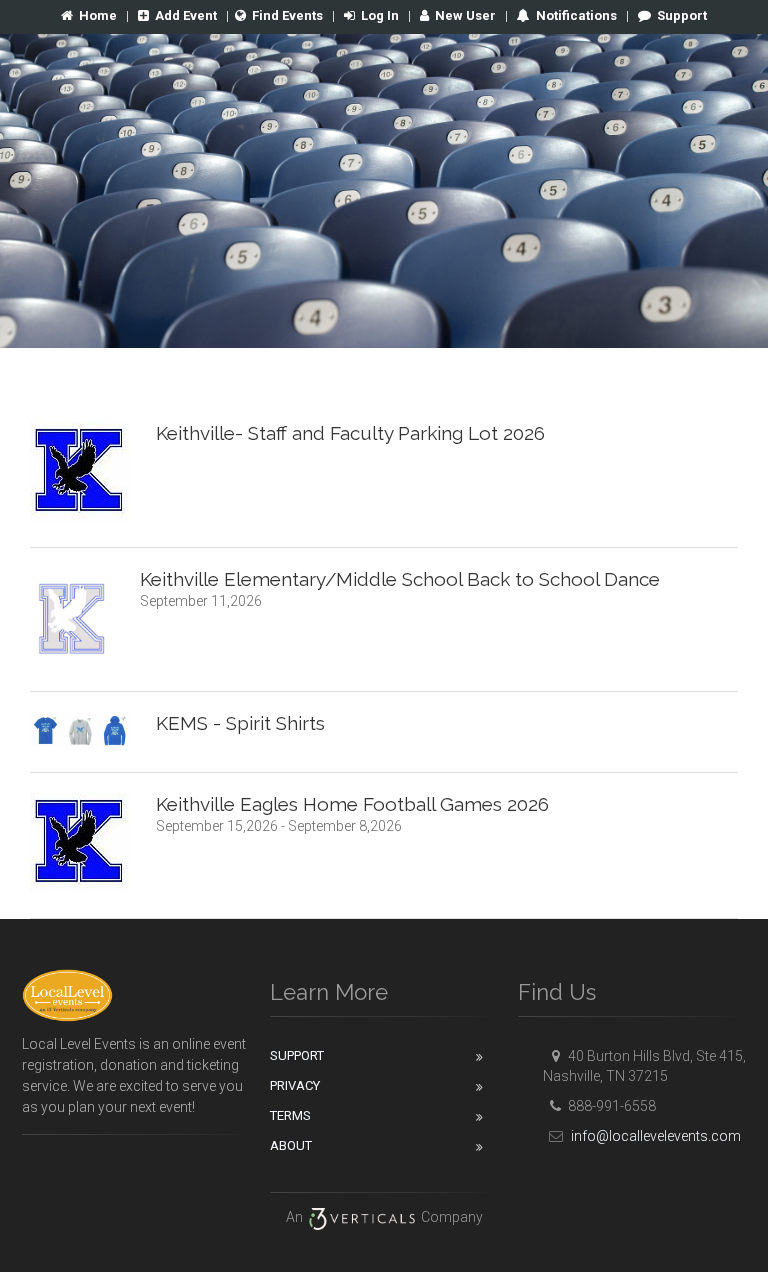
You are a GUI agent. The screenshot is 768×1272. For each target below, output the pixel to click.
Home (98, 15)
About (291, 1145)
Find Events (287, 15)
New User (465, 15)
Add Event (186, 15)
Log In (380, 15)
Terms (290, 1115)
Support (682, 15)
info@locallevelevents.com (654, 1136)
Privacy (295, 1085)
